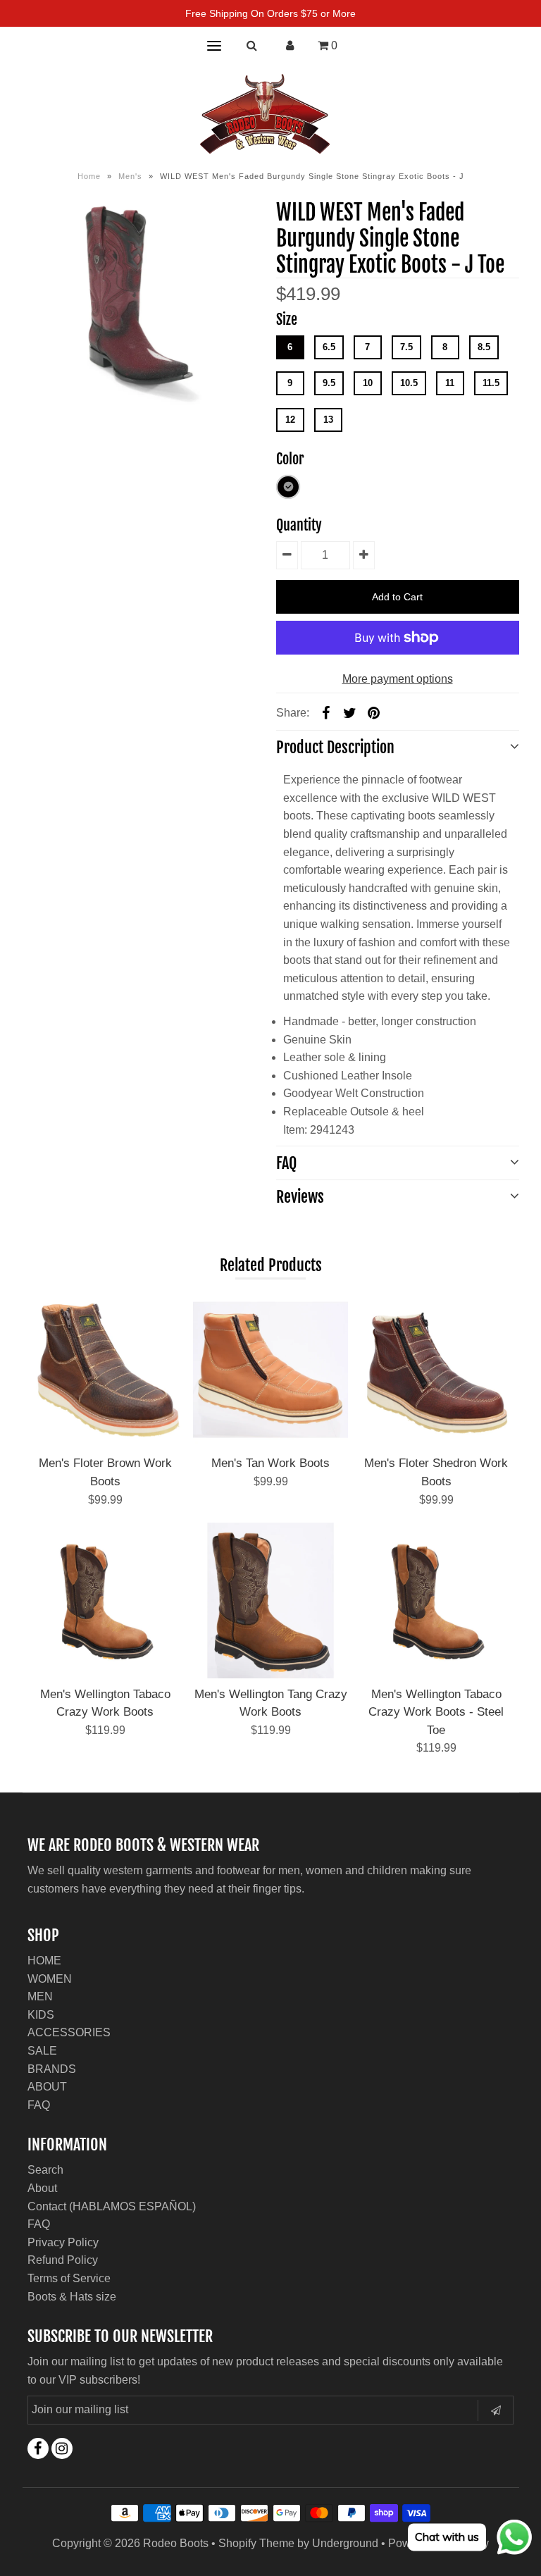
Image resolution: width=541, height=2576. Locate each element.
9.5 (329, 383)
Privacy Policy (63, 2242)
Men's (130, 176)
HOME (44, 1961)
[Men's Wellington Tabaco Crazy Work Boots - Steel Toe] (436, 1600)
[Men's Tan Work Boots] (270, 1370)
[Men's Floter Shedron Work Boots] (436, 1370)
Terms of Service (69, 2278)
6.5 (329, 347)
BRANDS (52, 2069)
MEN (40, 1996)
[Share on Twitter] (350, 712)
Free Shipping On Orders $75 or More (270, 13)
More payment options (398, 679)
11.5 (491, 383)
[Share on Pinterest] (374, 712)
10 (368, 383)
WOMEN (50, 1979)
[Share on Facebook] (326, 712)
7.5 (406, 347)
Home (89, 176)
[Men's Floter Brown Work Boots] (105, 1370)
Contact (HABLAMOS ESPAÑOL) (112, 2206)
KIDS (41, 2015)
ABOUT (47, 2087)
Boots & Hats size (72, 2297)
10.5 (409, 383)
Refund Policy (63, 2260)
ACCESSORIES (69, 2032)
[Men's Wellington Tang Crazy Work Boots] (270, 1600)
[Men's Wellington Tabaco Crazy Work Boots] (105, 1600)
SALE (42, 2051)
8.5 (484, 347)
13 (328, 420)
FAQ (39, 2105)
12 (290, 420)
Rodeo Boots (176, 2543)
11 (450, 383)
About (42, 2188)
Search (45, 2170)
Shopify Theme (256, 2543)
